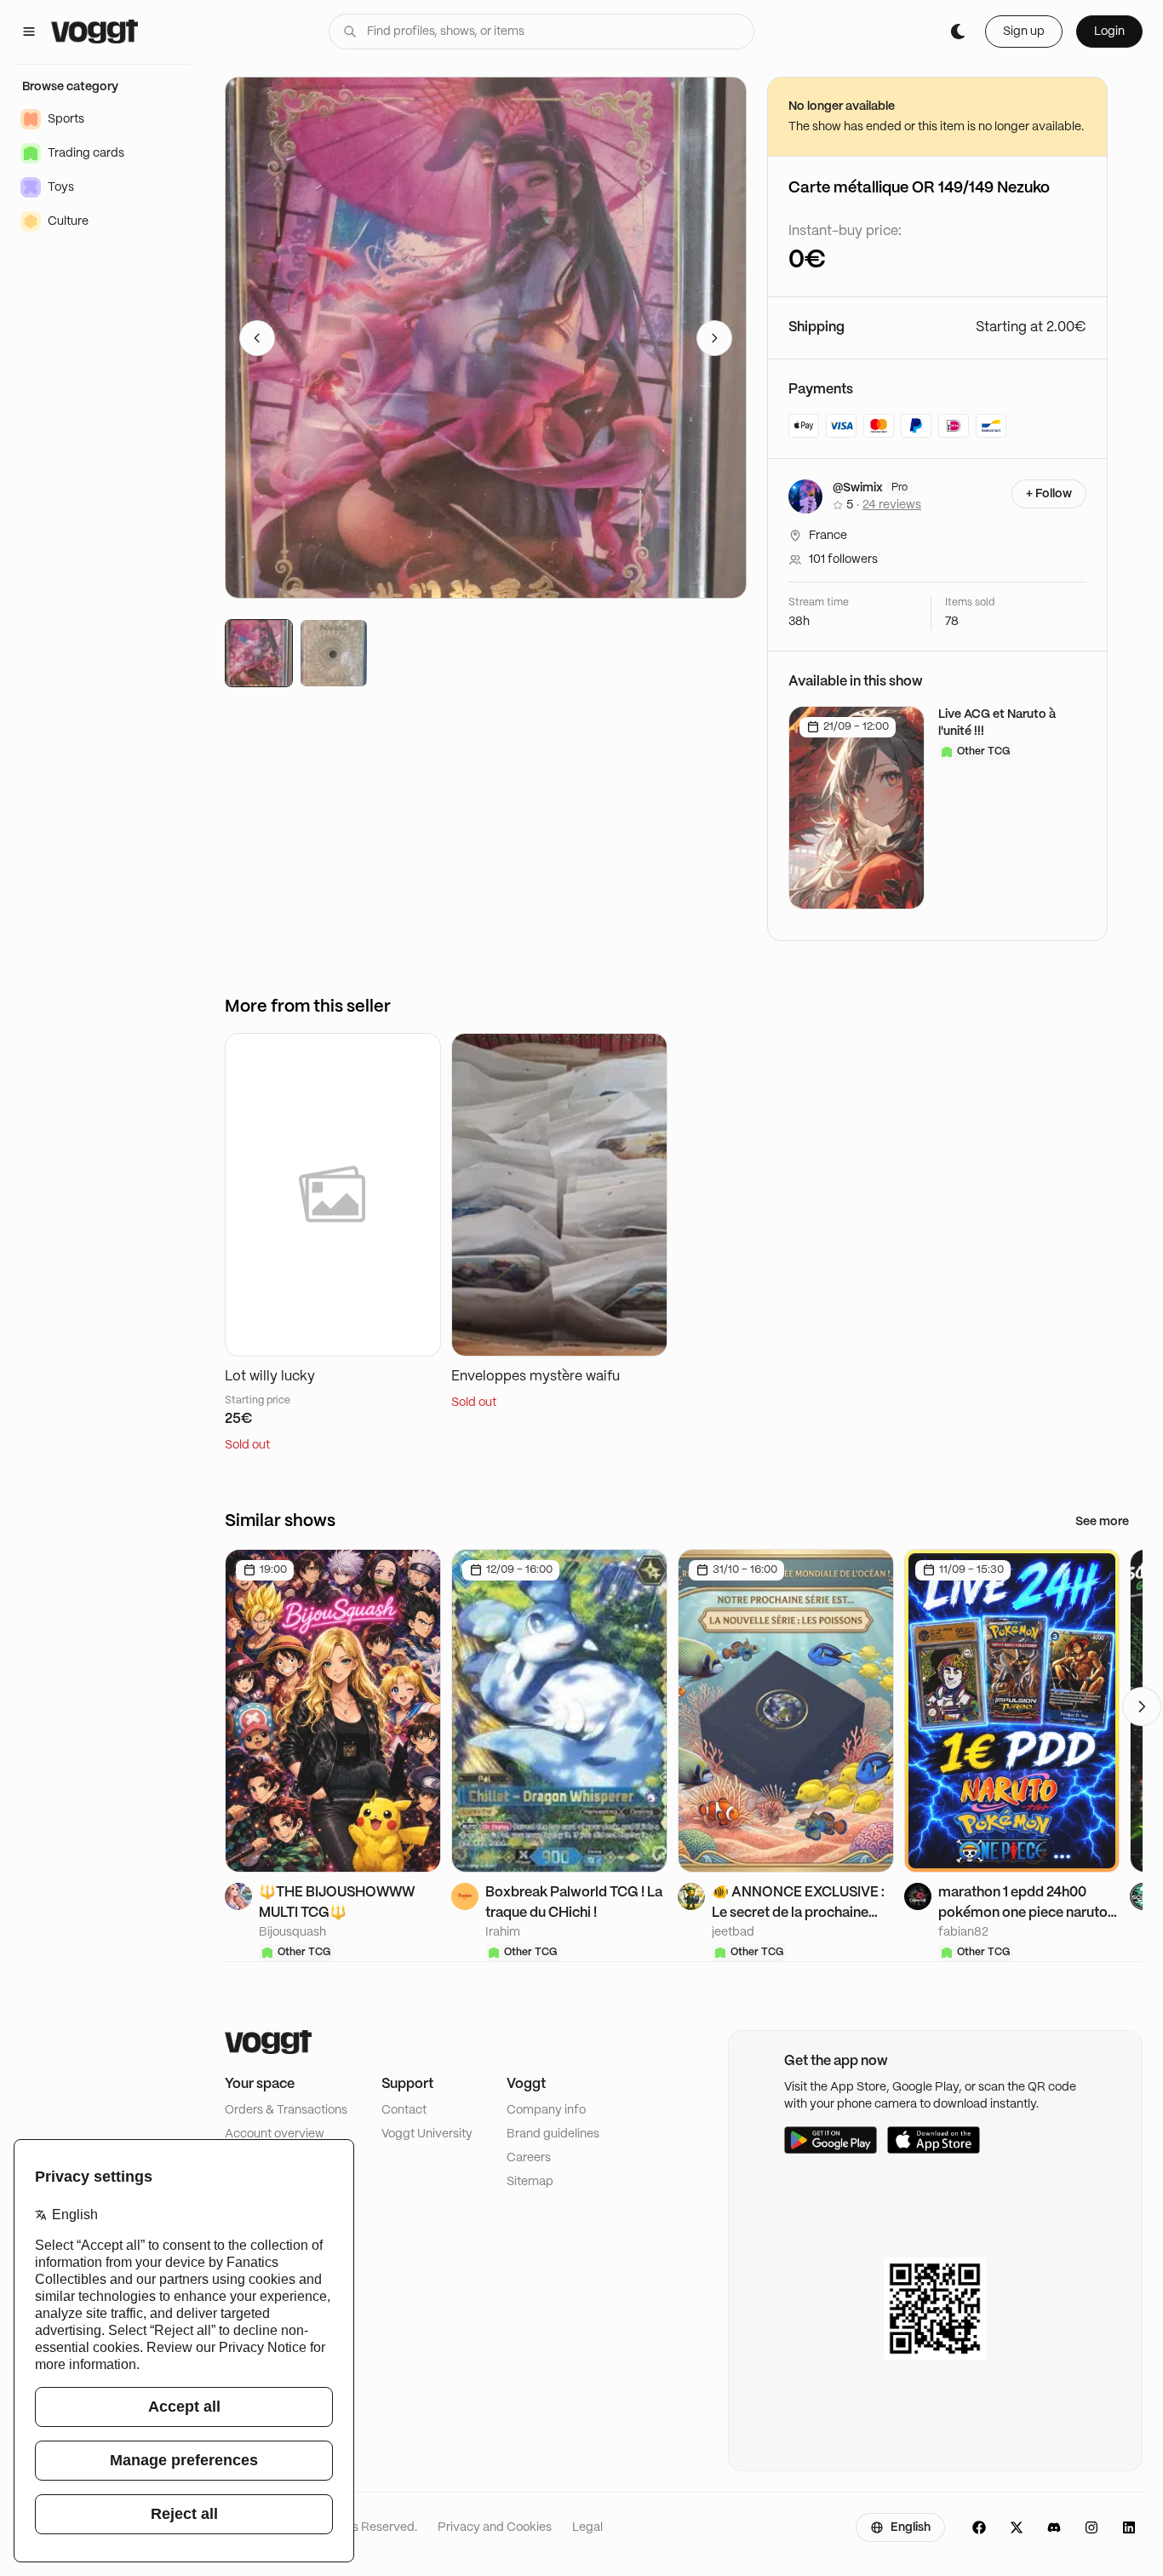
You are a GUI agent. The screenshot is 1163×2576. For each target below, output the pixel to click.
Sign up (1024, 32)
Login (1109, 32)
